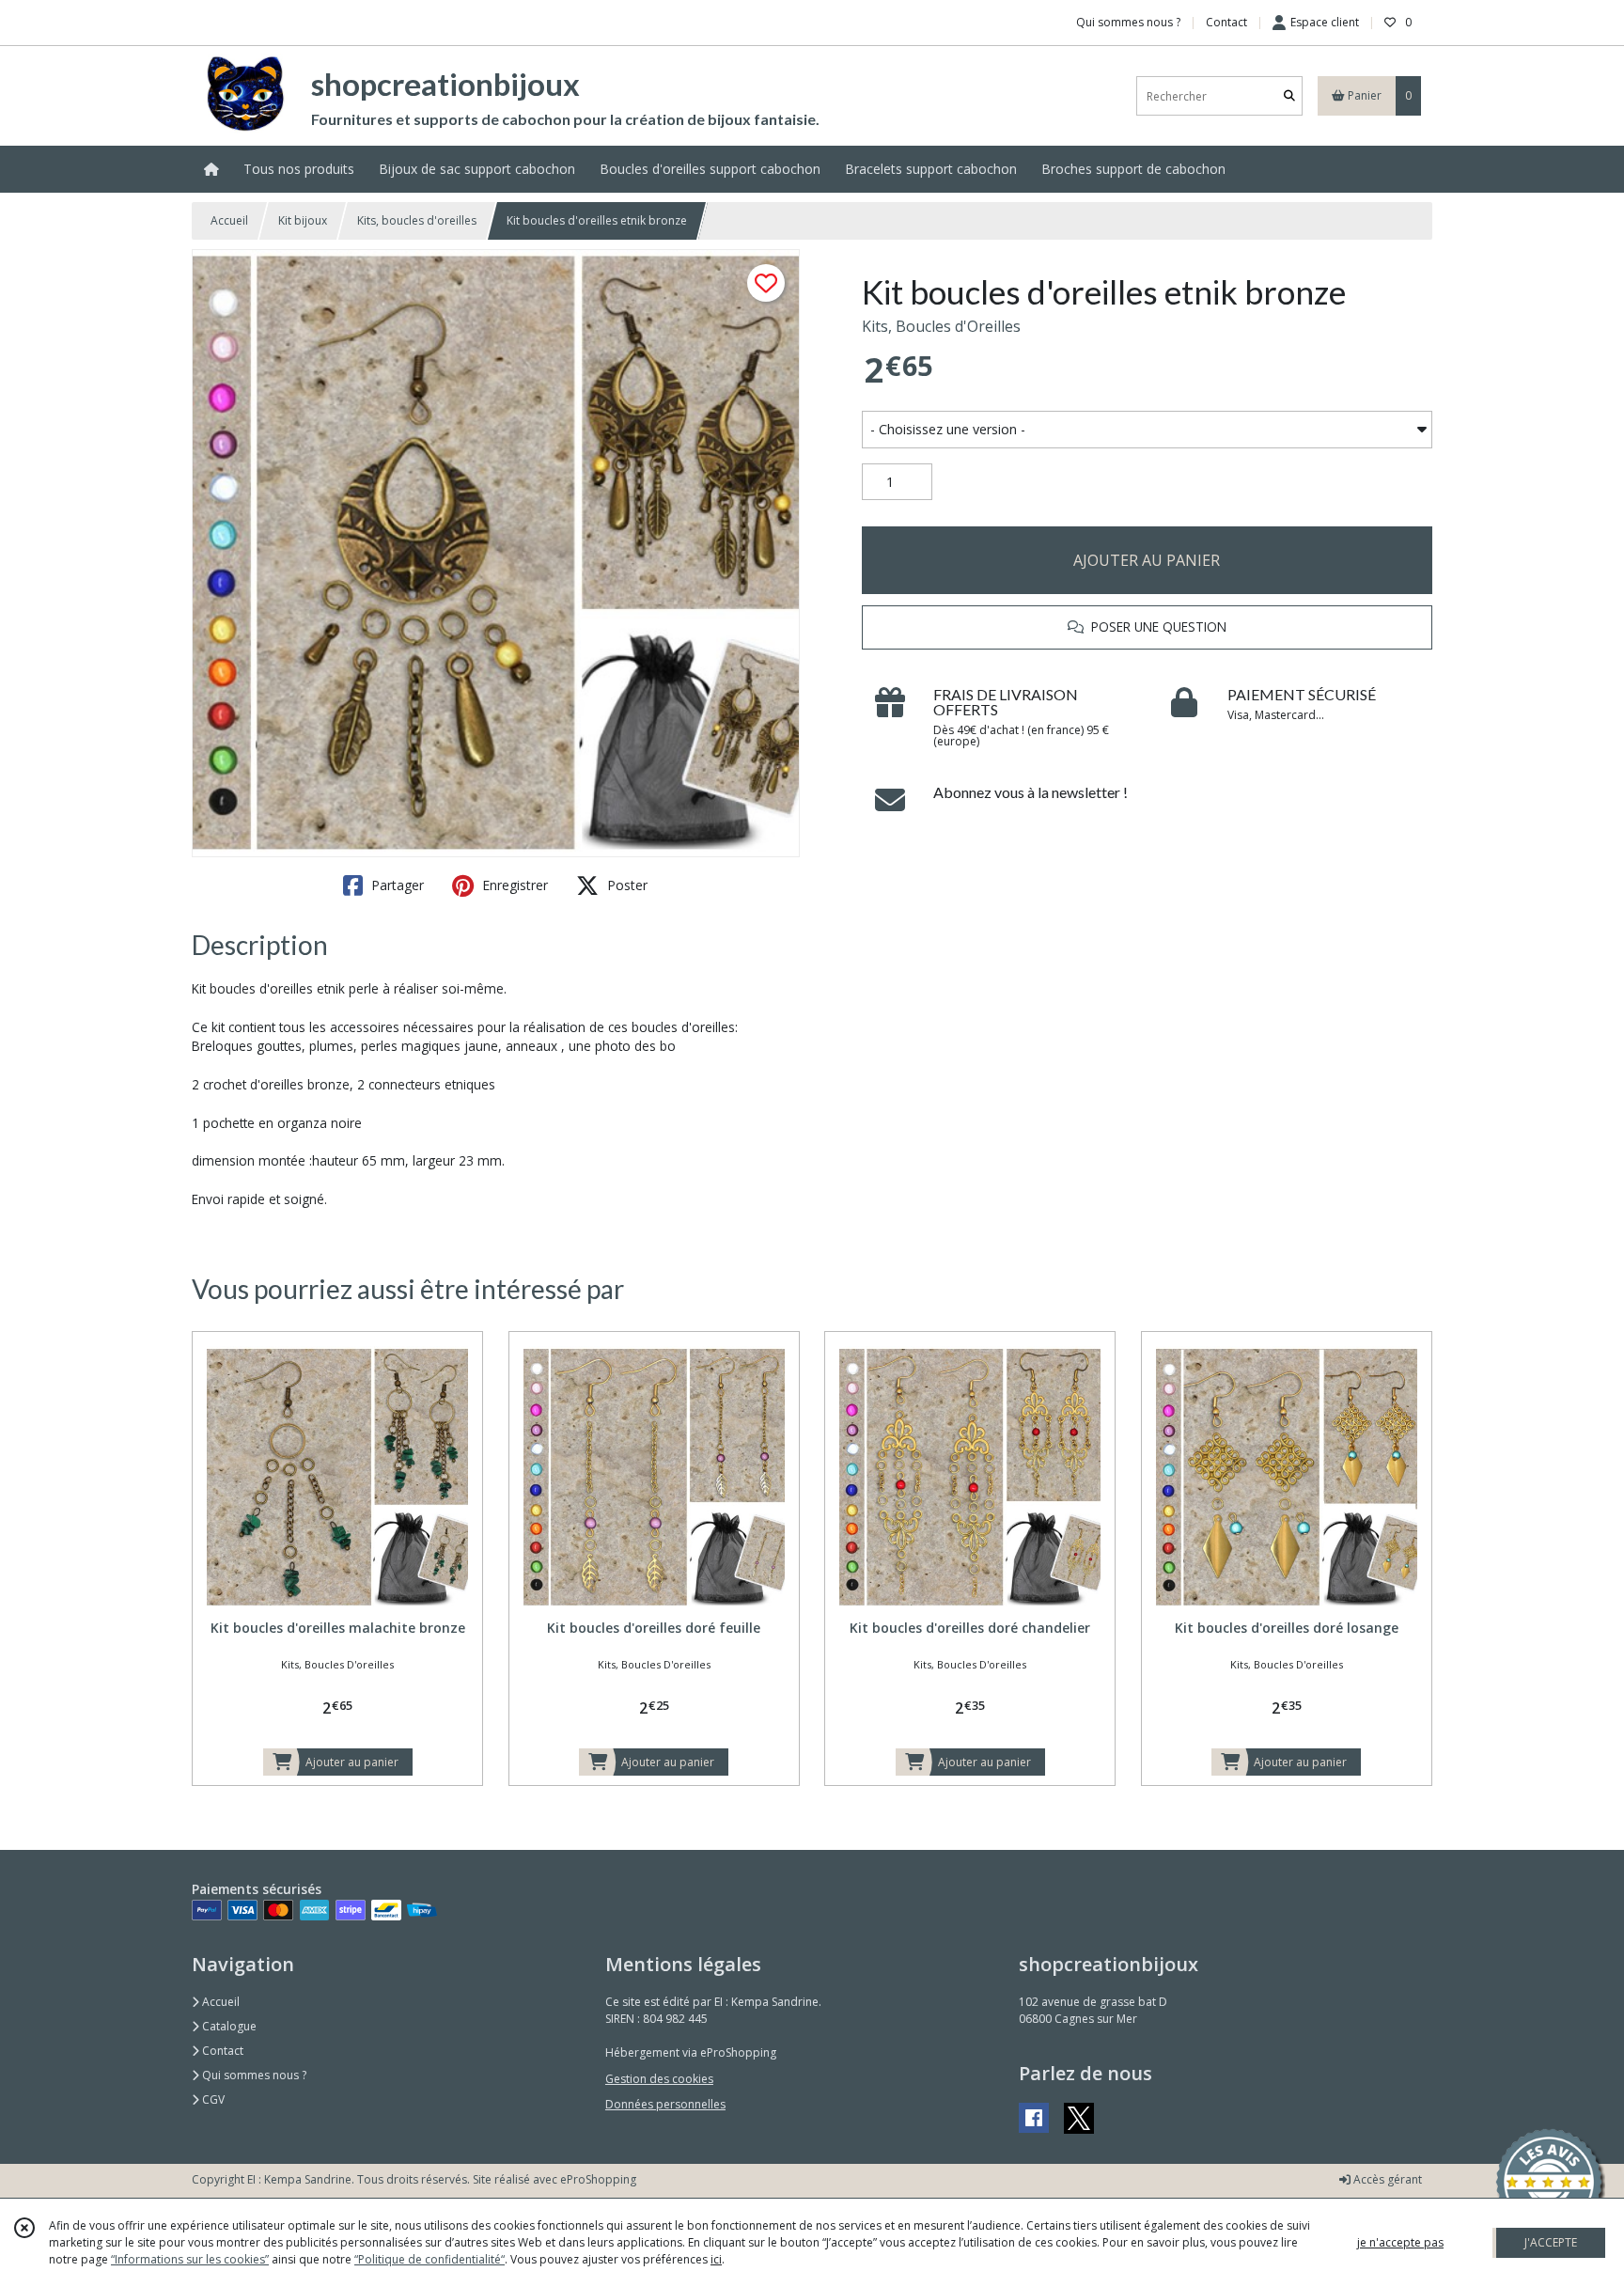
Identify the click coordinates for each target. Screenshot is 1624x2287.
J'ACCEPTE (1551, 2242)
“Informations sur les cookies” (190, 2259)
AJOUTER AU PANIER (1147, 560)
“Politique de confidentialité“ (429, 2259)
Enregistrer (513, 885)
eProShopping (598, 2179)
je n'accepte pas (1400, 2242)
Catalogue (228, 2026)
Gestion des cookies (659, 2079)
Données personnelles (665, 2104)
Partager (396, 885)
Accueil (229, 220)
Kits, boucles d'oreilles (417, 220)
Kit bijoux (303, 220)
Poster (625, 885)
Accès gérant (1386, 2179)
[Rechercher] (1289, 96)
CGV (212, 2099)
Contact (1226, 22)
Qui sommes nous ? (253, 2075)
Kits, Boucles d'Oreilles (941, 326)
